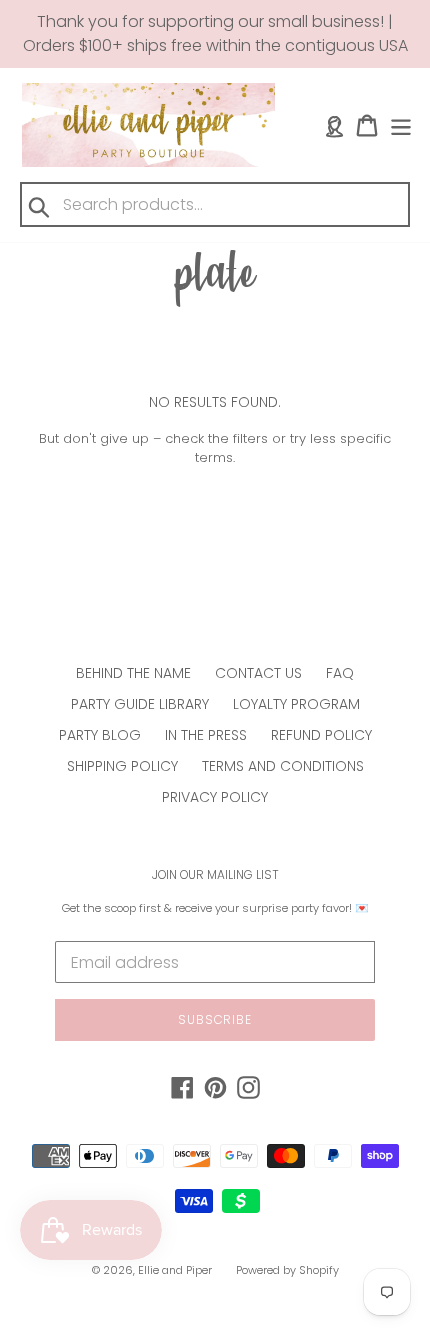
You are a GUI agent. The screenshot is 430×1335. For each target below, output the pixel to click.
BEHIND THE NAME (133, 673)
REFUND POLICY (321, 735)
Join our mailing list (215, 875)
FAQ (340, 673)
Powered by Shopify (287, 1270)
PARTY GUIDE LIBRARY (140, 704)
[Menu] (401, 125)
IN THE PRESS (206, 735)
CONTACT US (258, 673)
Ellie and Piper (175, 1270)
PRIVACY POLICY (215, 797)
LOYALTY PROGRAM (296, 704)
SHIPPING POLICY (122, 766)
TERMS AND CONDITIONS (283, 766)
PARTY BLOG (100, 735)
